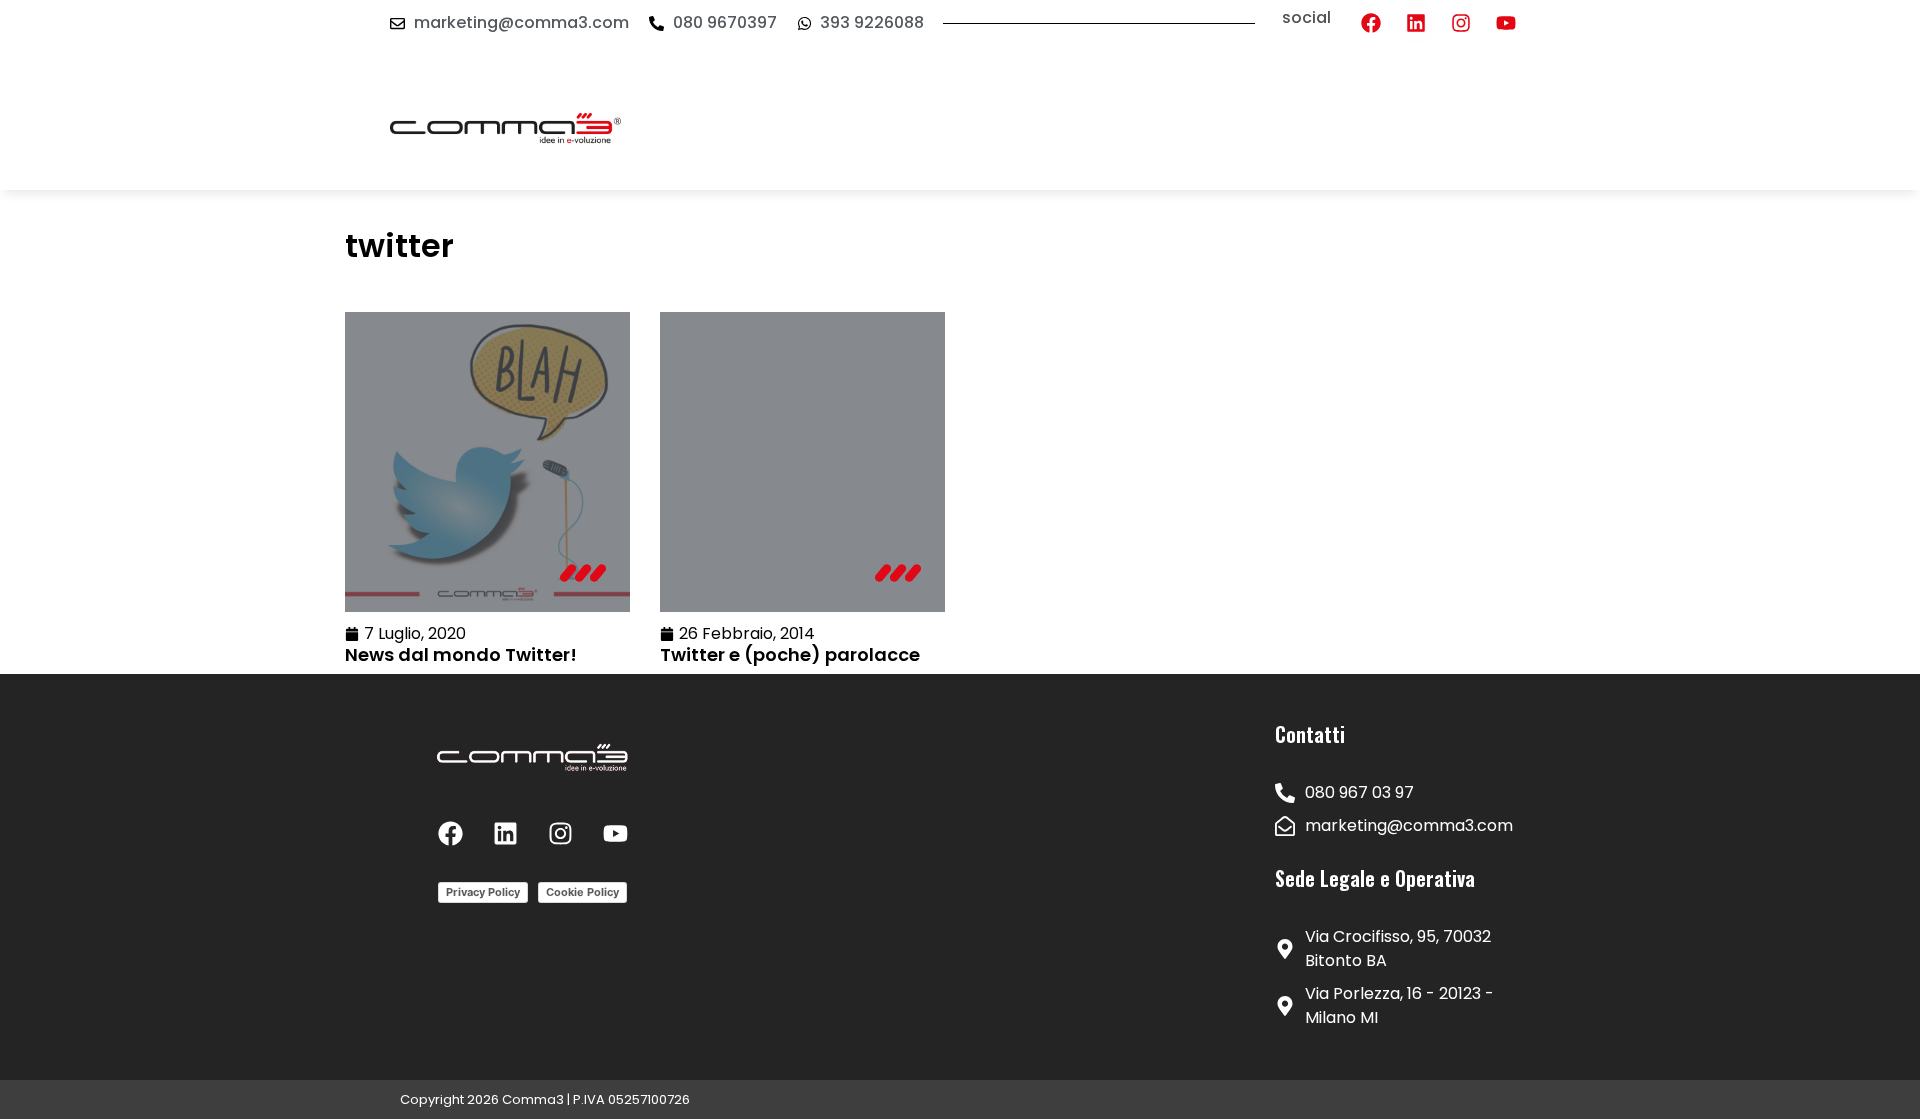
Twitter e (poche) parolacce (790, 654)
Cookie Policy (582, 892)
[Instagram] (1461, 23)
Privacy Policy (483, 892)
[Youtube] (1506, 23)
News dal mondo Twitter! (461, 654)
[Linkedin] (1416, 23)
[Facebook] (1371, 23)
